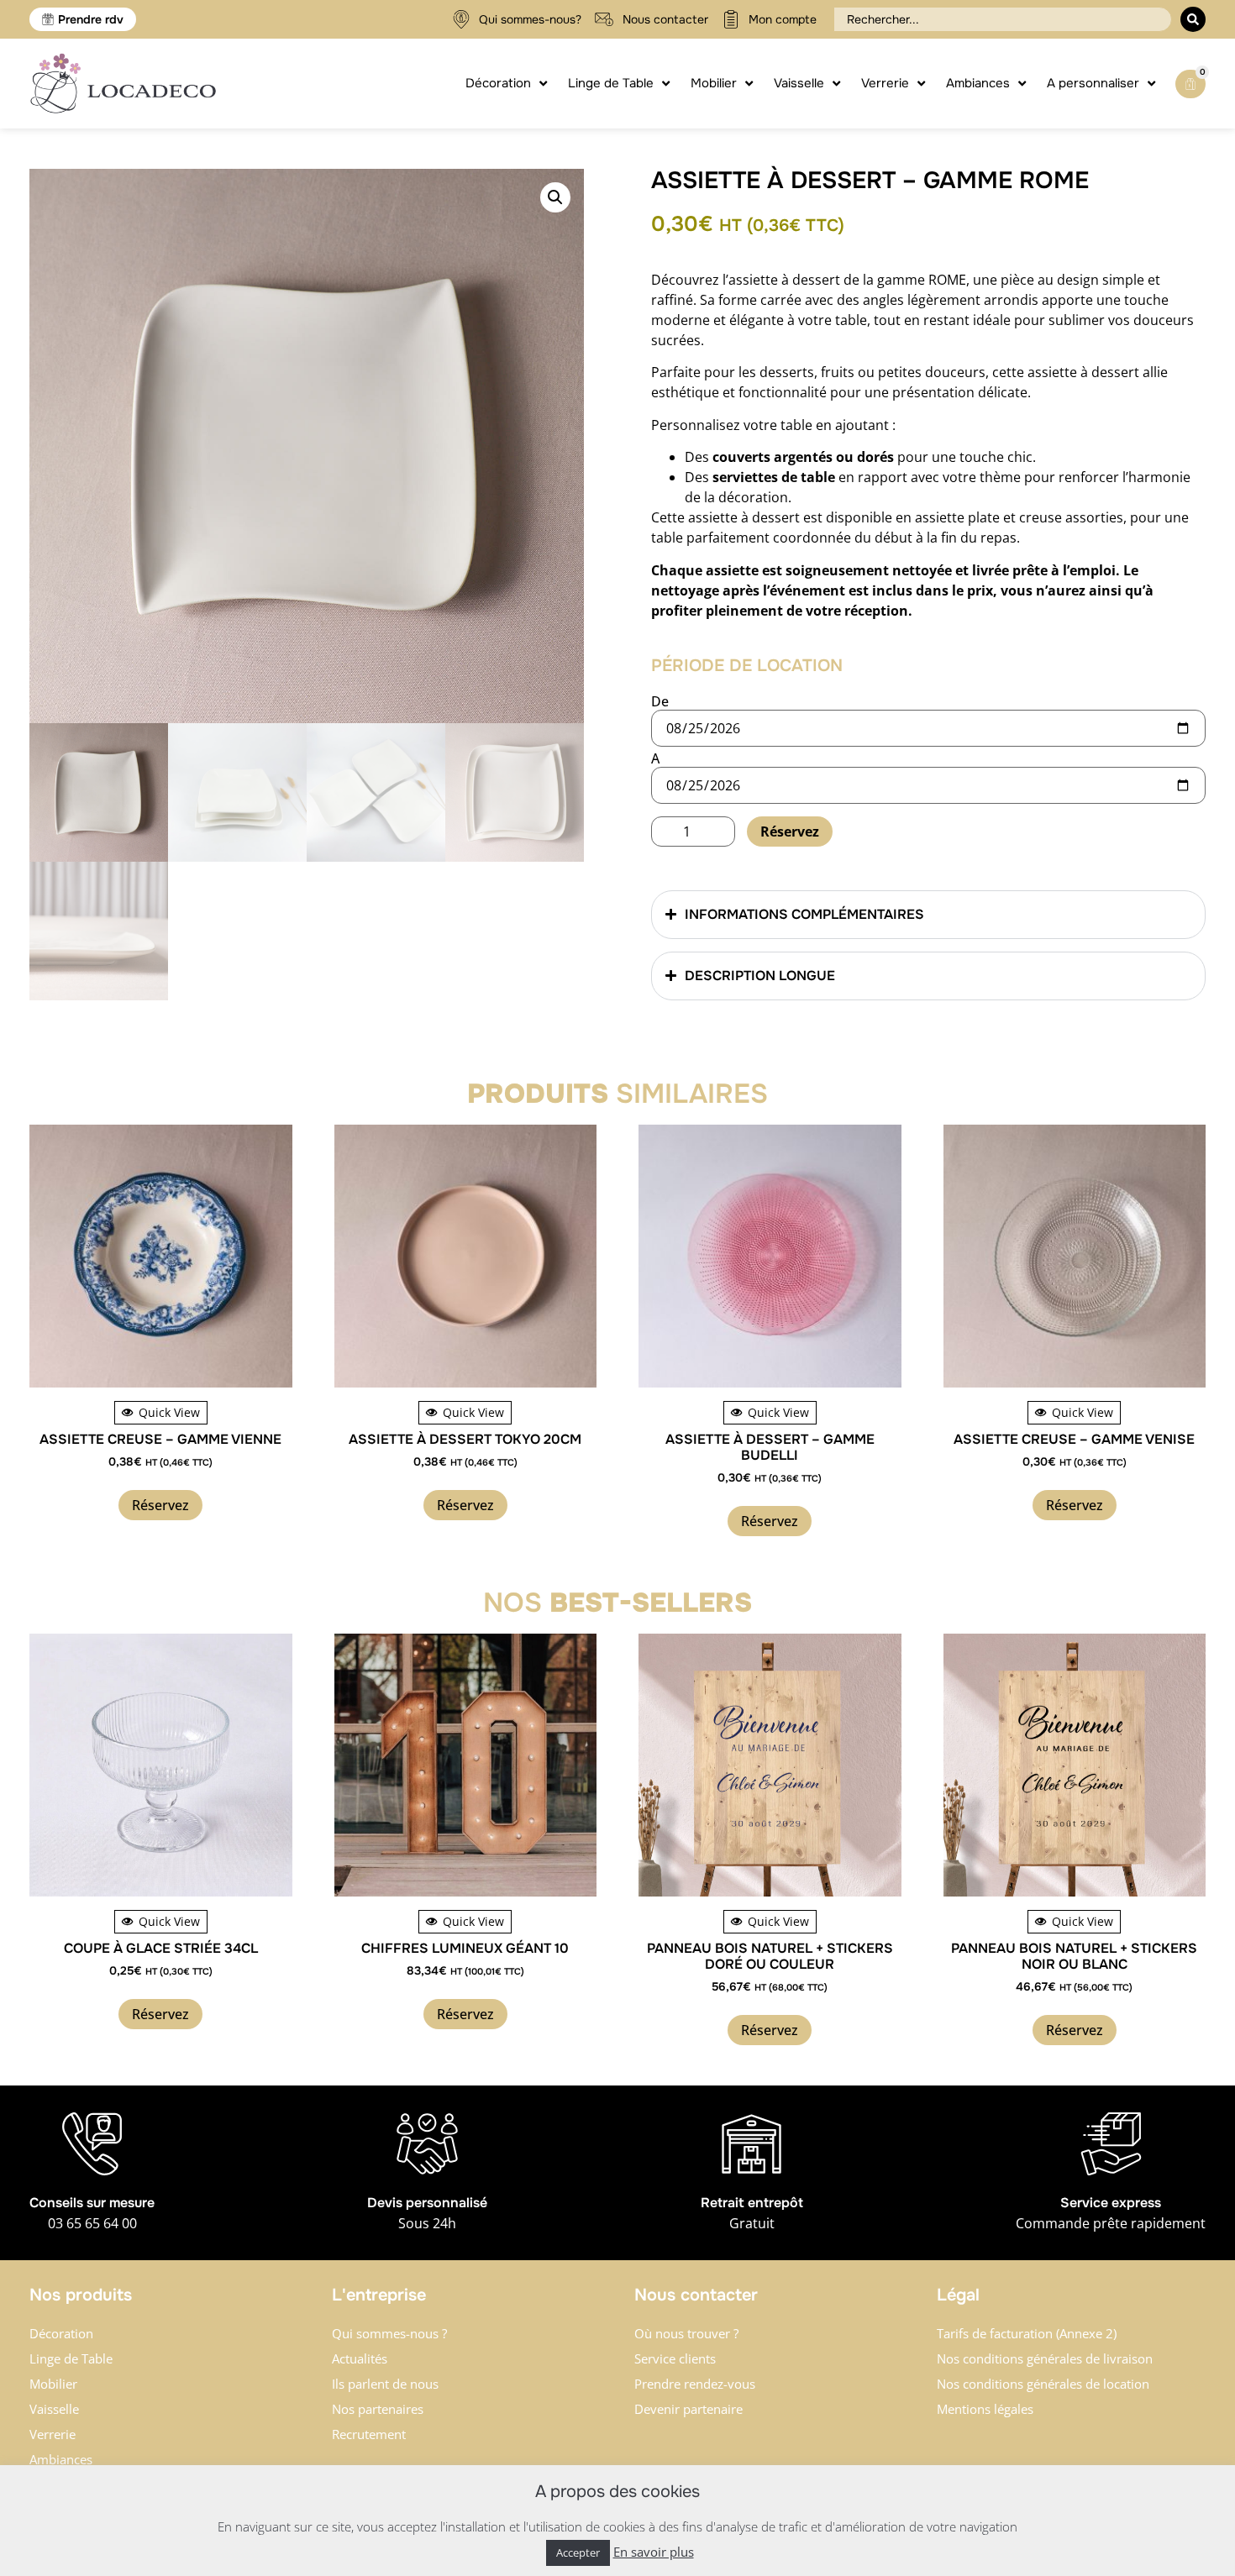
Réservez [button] (160, 1505)
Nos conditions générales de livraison (1045, 2358)
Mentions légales (985, 2409)
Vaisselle (54, 2409)
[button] (555, 197)
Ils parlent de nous (385, 2384)
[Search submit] (1193, 19)
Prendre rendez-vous (695, 2384)
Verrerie (53, 2434)
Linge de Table (71, 2358)
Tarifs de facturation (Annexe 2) (1027, 2333)
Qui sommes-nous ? (389, 2333)
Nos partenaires (378, 2409)
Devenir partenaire (688, 2409)
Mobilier (53, 2384)
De (660, 701)
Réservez (790, 832)
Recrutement (369, 2434)
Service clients (675, 2358)
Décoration (61, 2333)
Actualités (360, 2358)
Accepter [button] (578, 2552)
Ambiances (61, 2459)
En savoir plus (654, 2552)
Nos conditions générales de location (1043, 2384)
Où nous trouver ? (686, 2333)
